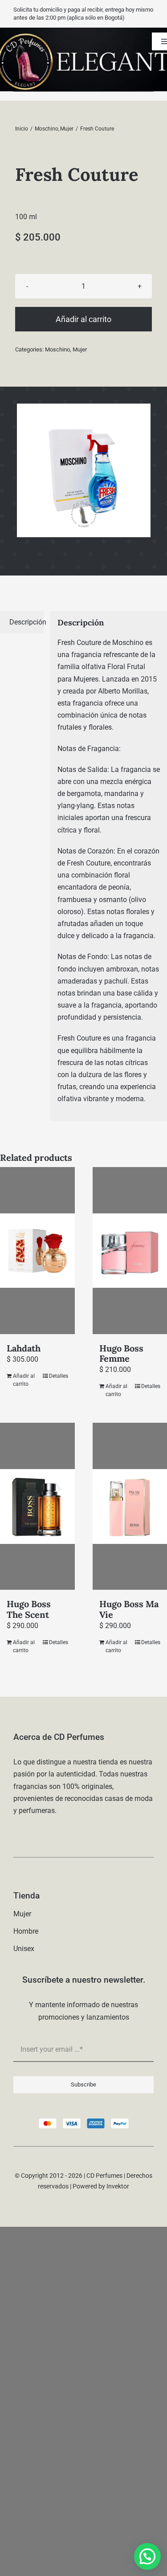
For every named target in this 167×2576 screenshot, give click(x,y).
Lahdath (24, 1348)
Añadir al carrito (83, 319)
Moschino (57, 349)
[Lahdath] (37, 1251)
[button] (147, 2556)
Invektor (118, 2186)
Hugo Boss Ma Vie (129, 1609)
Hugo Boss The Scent (29, 1609)
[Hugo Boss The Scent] (37, 1506)
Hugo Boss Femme (121, 1353)
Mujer (80, 349)
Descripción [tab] (26, 622)
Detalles (59, 1376)
